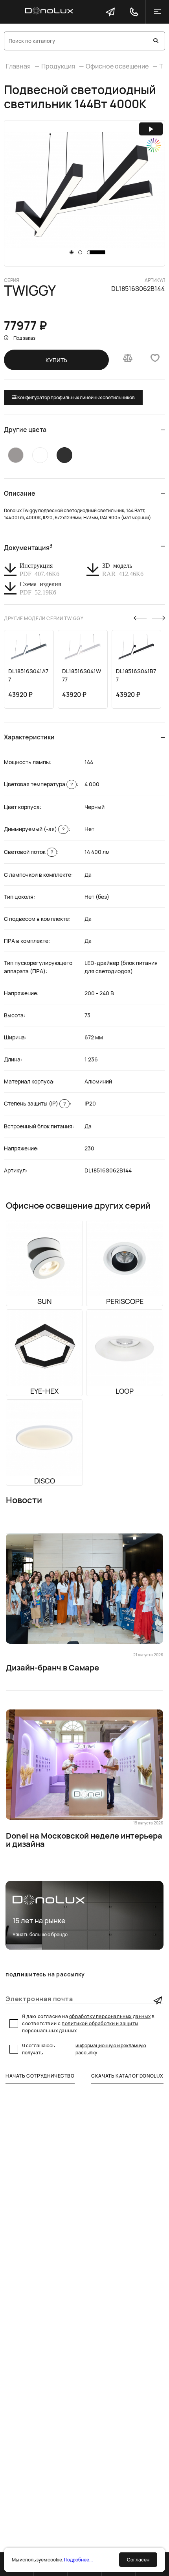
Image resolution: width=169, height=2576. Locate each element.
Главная (18, 66)
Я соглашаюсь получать (84, 2049)
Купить (56, 360)
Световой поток (28, 852)
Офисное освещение (117, 66)
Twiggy (30, 291)
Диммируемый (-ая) (34, 829)
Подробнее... (78, 2560)
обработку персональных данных (110, 2016)
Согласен (138, 2560)
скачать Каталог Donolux (127, 2076)
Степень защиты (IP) (35, 1103)
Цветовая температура (38, 784)
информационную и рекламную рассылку (111, 2049)
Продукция (58, 66)
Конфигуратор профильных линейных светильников (76, 397)
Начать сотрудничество (40, 2076)
